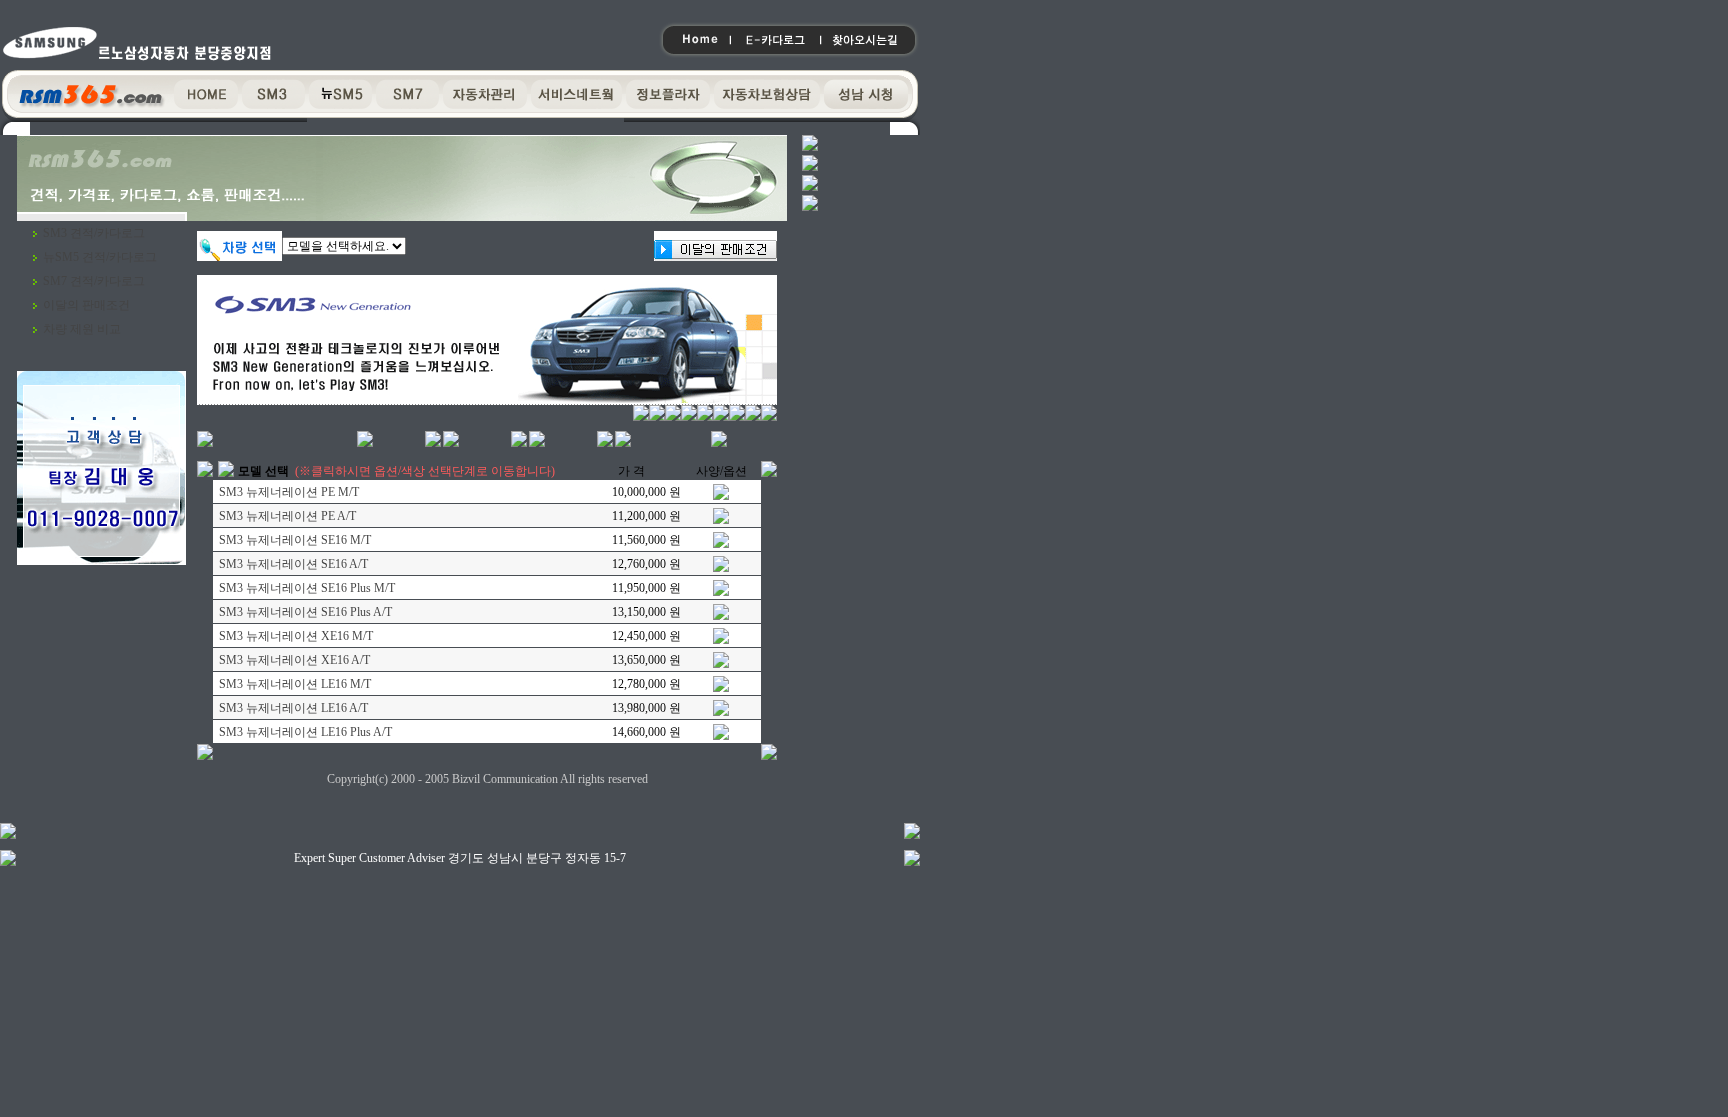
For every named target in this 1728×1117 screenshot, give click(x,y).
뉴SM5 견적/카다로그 (100, 257)
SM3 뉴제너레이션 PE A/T (287, 516)
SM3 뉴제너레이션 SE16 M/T (295, 540)
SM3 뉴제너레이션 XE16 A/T (294, 660)
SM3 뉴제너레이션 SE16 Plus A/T (305, 612)
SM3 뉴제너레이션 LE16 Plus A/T (305, 732)
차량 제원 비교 (82, 329)
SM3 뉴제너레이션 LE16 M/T (295, 684)
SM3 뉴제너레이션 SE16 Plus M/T (307, 588)
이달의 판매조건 (86, 305)
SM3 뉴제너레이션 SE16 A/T (293, 564)
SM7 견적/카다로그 (94, 281)
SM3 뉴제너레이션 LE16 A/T (293, 708)
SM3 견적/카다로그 (94, 233)
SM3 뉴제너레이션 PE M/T (289, 492)
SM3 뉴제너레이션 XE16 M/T (296, 636)
